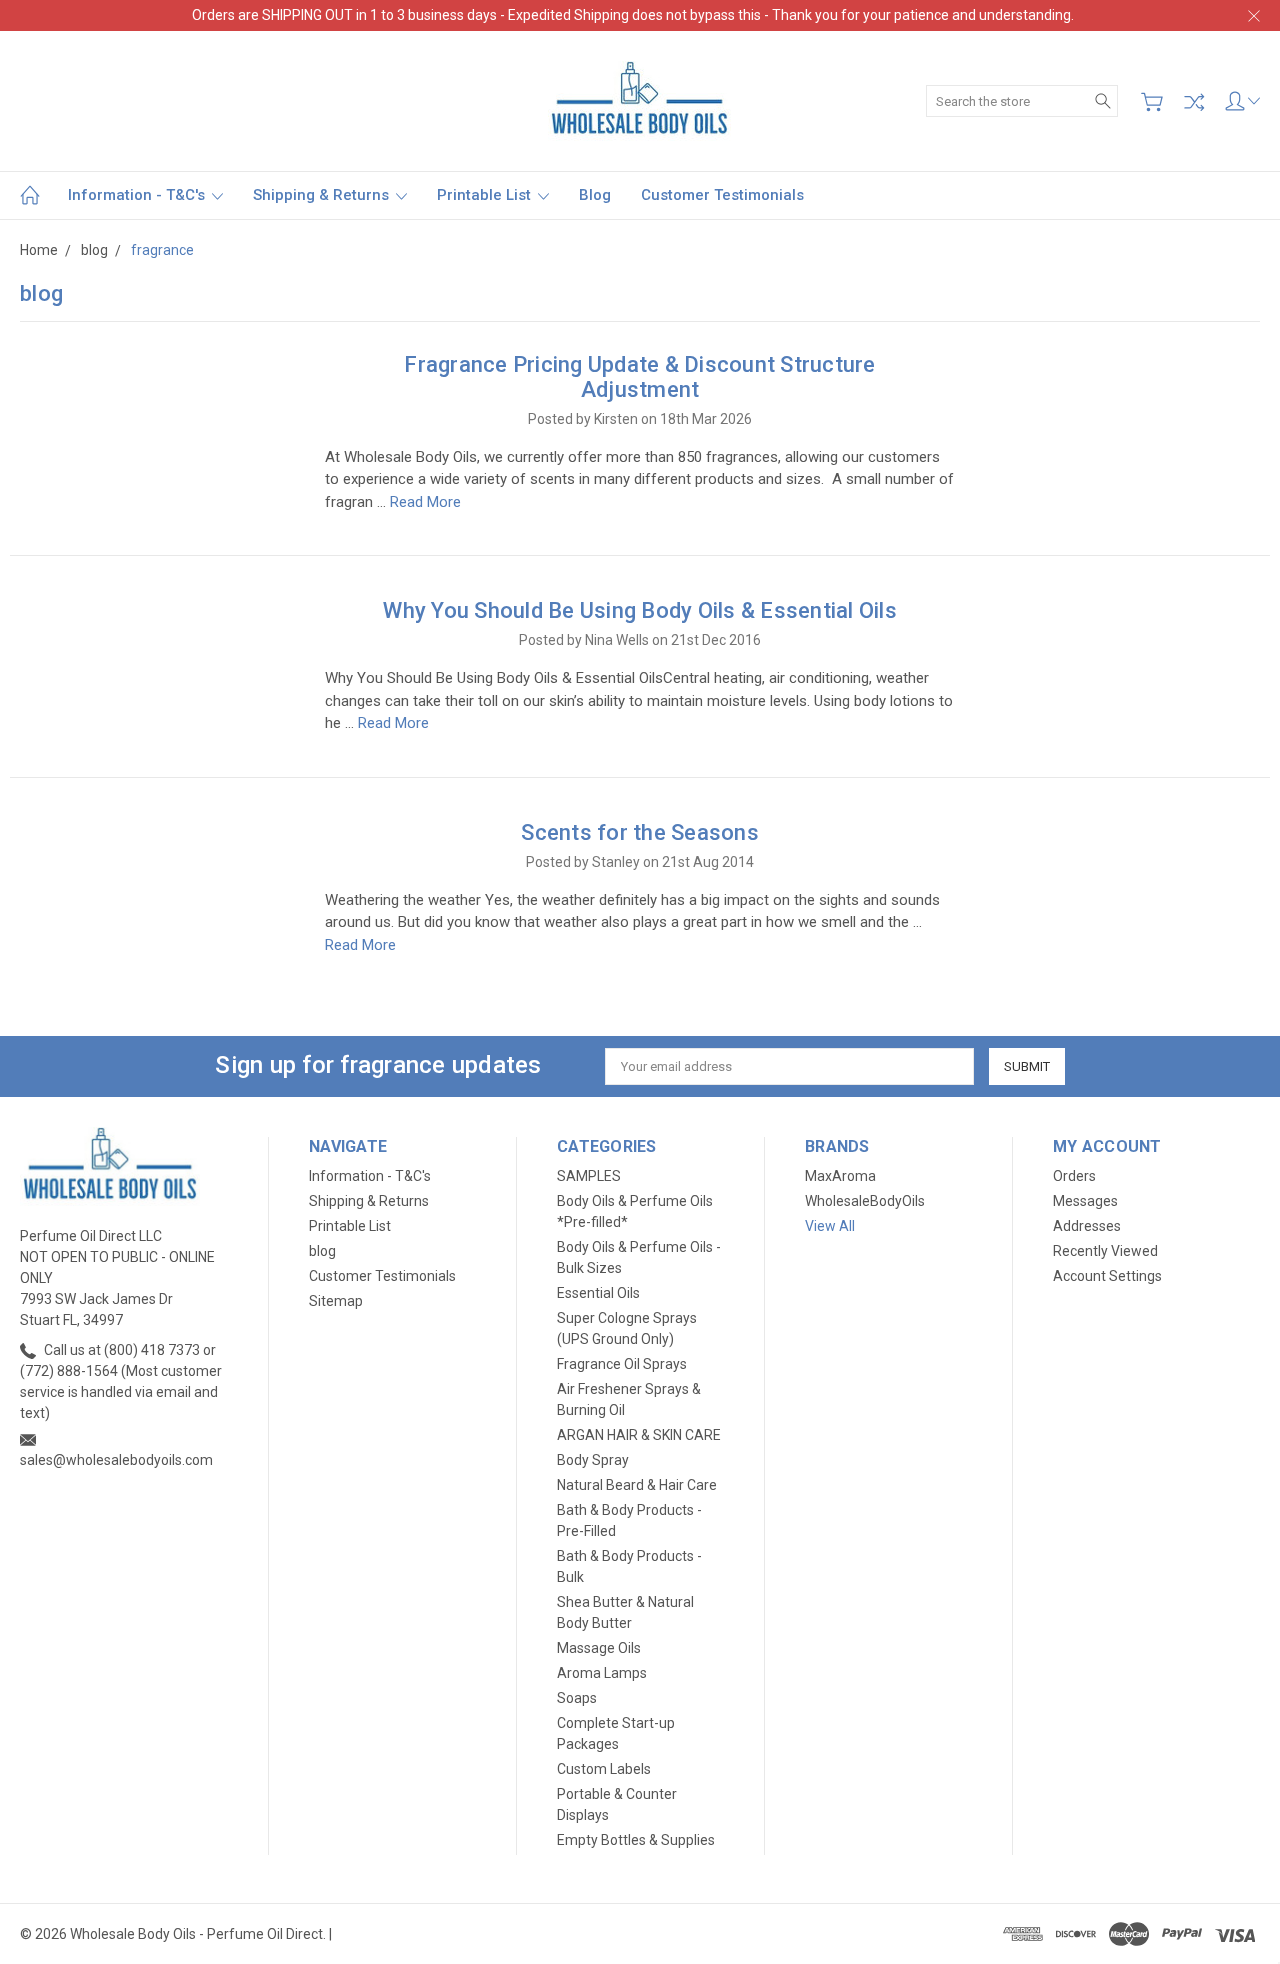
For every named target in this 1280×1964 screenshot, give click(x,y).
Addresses (1087, 1226)
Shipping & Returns (323, 195)
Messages (1085, 1201)
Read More (425, 502)
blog (595, 195)
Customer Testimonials (722, 195)
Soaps (577, 1698)
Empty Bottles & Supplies (636, 1840)
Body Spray (593, 1460)
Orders (1074, 1176)
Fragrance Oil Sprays (622, 1364)
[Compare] (1194, 102)
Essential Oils (598, 1293)
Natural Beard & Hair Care (637, 1485)
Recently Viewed (1105, 1251)
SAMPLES (589, 1176)
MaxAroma (840, 1176)
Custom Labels (604, 1769)
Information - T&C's (138, 195)
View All (830, 1226)
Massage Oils (599, 1648)
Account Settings (1107, 1276)
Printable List (486, 195)
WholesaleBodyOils (865, 1201)
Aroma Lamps (602, 1673)
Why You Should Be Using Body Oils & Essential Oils (640, 610)
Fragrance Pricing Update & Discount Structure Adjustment (639, 377)
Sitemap (336, 1301)
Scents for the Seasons (640, 832)
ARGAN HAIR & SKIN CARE (639, 1435)
